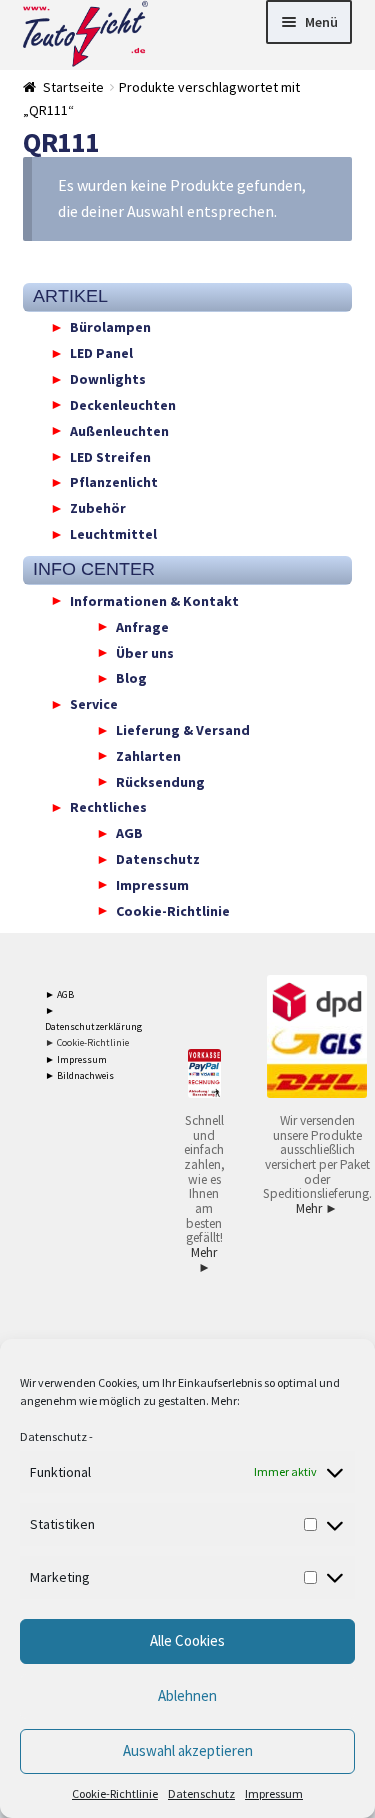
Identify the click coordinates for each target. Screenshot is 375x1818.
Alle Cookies (187, 1640)
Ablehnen (187, 1695)
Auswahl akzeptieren (188, 1750)
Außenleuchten (119, 430)
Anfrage (142, 626)
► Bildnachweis (79, 1075)
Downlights (108, 379)
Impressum (274, 1793)
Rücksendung (160, 781)
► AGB (59, 994)
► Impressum (76, 1059)
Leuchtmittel (113, 534)
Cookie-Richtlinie (115, 1793)
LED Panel (101, 353)
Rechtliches (108, 807)
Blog (131, 678)
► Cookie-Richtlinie (87, 1042)
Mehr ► (204, 1260)
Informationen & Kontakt (154, 600)
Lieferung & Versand (183, 730)
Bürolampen (110, 327)
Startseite (73, 87)
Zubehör (98, 508)
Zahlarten (148, 755)
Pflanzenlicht (114, 482)
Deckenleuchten (123, 404)
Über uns (145, 652)
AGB (129, 833)
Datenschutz (53, 1436)
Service (94, 704)
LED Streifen (110, 456)
